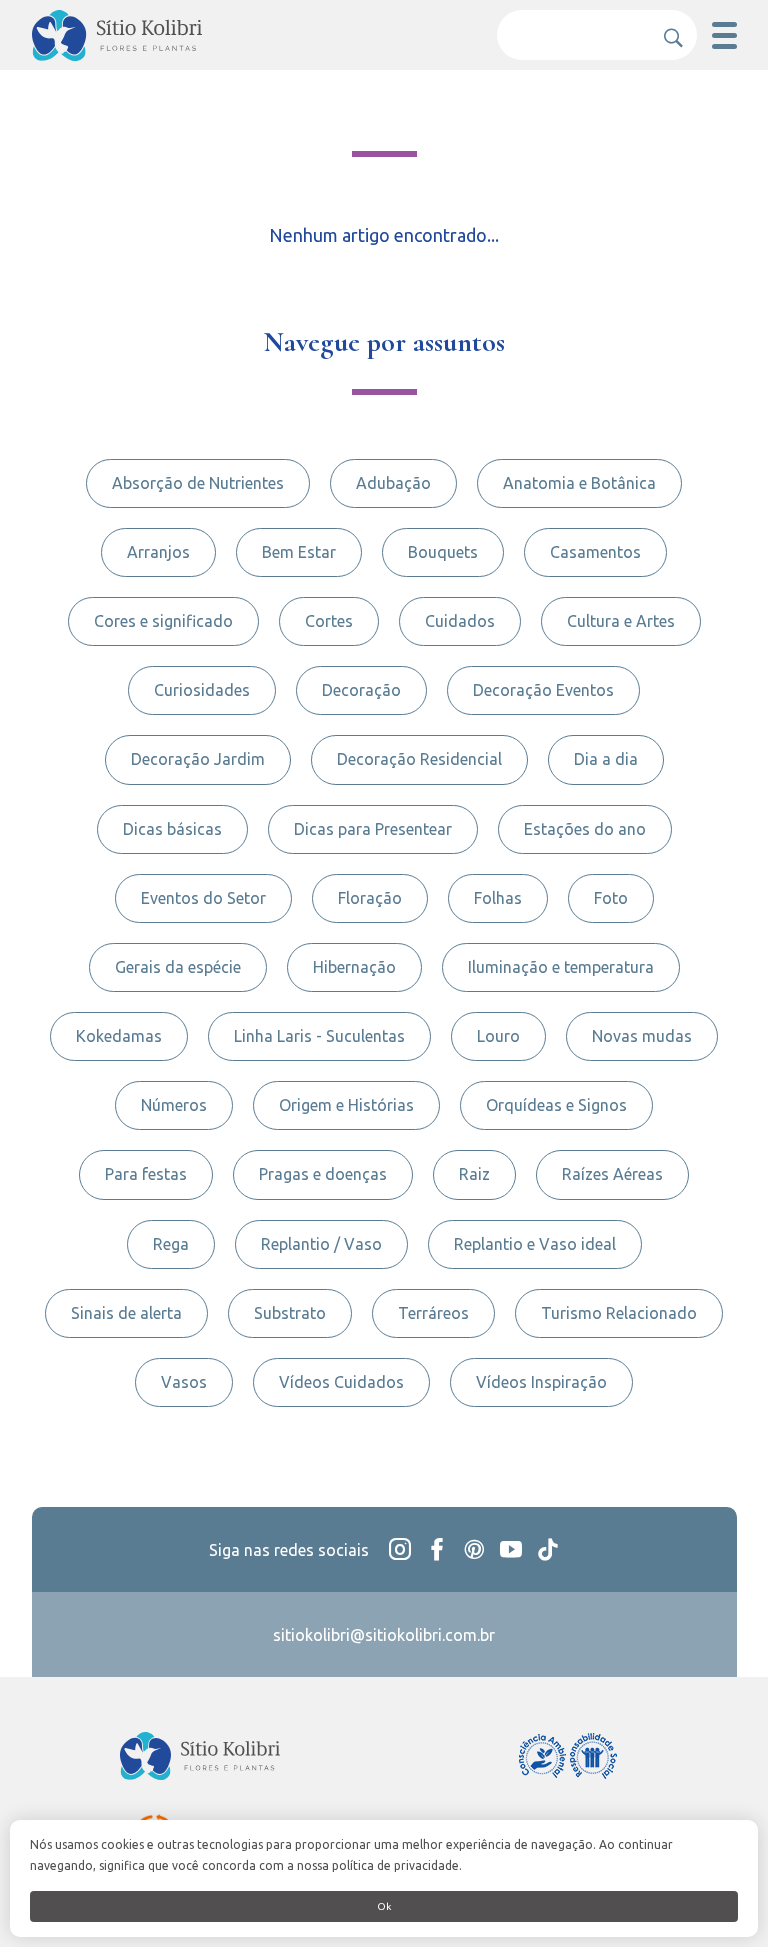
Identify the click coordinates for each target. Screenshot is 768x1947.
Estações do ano (585, 829)
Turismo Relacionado (619, 1313)
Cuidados (460, 621)
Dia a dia (606, 759)
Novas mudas (642, 1036)
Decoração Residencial (419, 759)
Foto (611, 898)
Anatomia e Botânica (579, 483)
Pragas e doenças (323, 1174)
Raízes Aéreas (612, 1174)
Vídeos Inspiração (541, 1382)
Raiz (474, 1174)
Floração (370, 898)
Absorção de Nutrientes (198, 483)
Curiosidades (202, 690)
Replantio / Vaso (321, 1244)
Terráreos (433, 1313)
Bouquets (443, 552)
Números (174, 1105)
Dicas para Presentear (373, 829)
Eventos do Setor (203, 898)
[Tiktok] (548, 1549)
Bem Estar (299, 552)
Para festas (146, 1174)
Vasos (184, 1382)
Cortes (329, 621)
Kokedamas (119, 1036)
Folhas (498, 898)
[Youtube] (511, 1549)
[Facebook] (437, 1549)
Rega (171, 1244)
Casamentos (595, 552)
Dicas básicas (172, 829)
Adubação (393, 483)
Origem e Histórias (346, 1105)
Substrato (290, 1313)
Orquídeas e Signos (556, 1105)
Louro (498, 1036)
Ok (384, 1906)
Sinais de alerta (126, 1313)
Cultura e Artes (621, 621)
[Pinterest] (474, 1549)
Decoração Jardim (198, 759)
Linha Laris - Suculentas (319, 1036)
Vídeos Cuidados (341, 1382)
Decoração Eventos (543, 690)
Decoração (361, 690)
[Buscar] (667, 30)
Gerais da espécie (178, 967)
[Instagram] (400, 1549)
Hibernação (354, 967)
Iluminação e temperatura (561, 967)
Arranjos (158, 552)
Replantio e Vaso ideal (535, 1244)
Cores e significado (163, 621)
